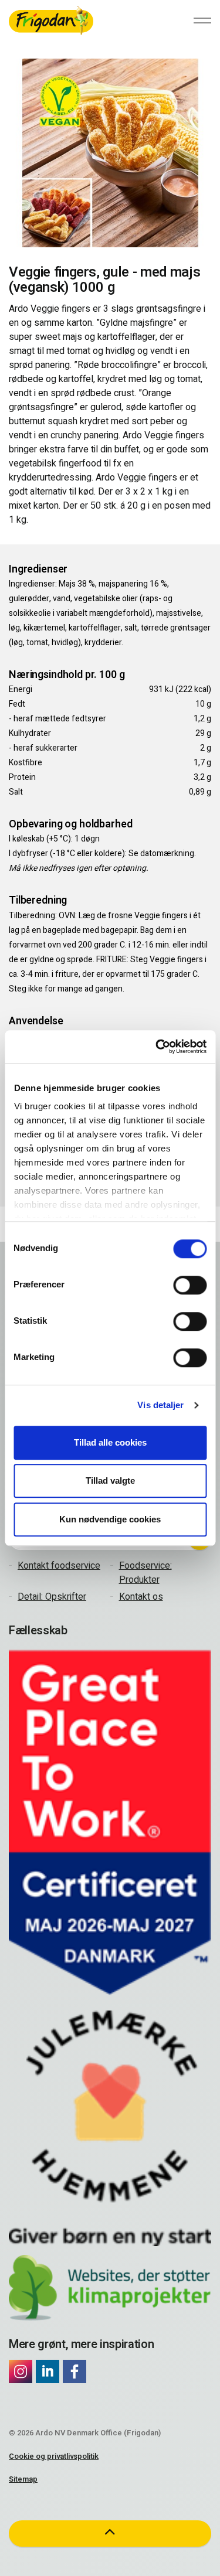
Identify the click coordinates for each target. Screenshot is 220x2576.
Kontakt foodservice (59, 1566)
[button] (110, 2534)
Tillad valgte (110, 1480)
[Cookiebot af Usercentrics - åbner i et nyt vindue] (157, 1047)
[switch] (190, 1285)
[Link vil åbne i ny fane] (21, 2371)
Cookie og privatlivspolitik (54, 2456)
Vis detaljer (160, 1405)
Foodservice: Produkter (145, 1573)
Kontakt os (141, 1597)
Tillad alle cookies (110, 1442)
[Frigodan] (51, 21)
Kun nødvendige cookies (110, 1519)
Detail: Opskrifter (52, 1597)
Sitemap (23, 2479)
